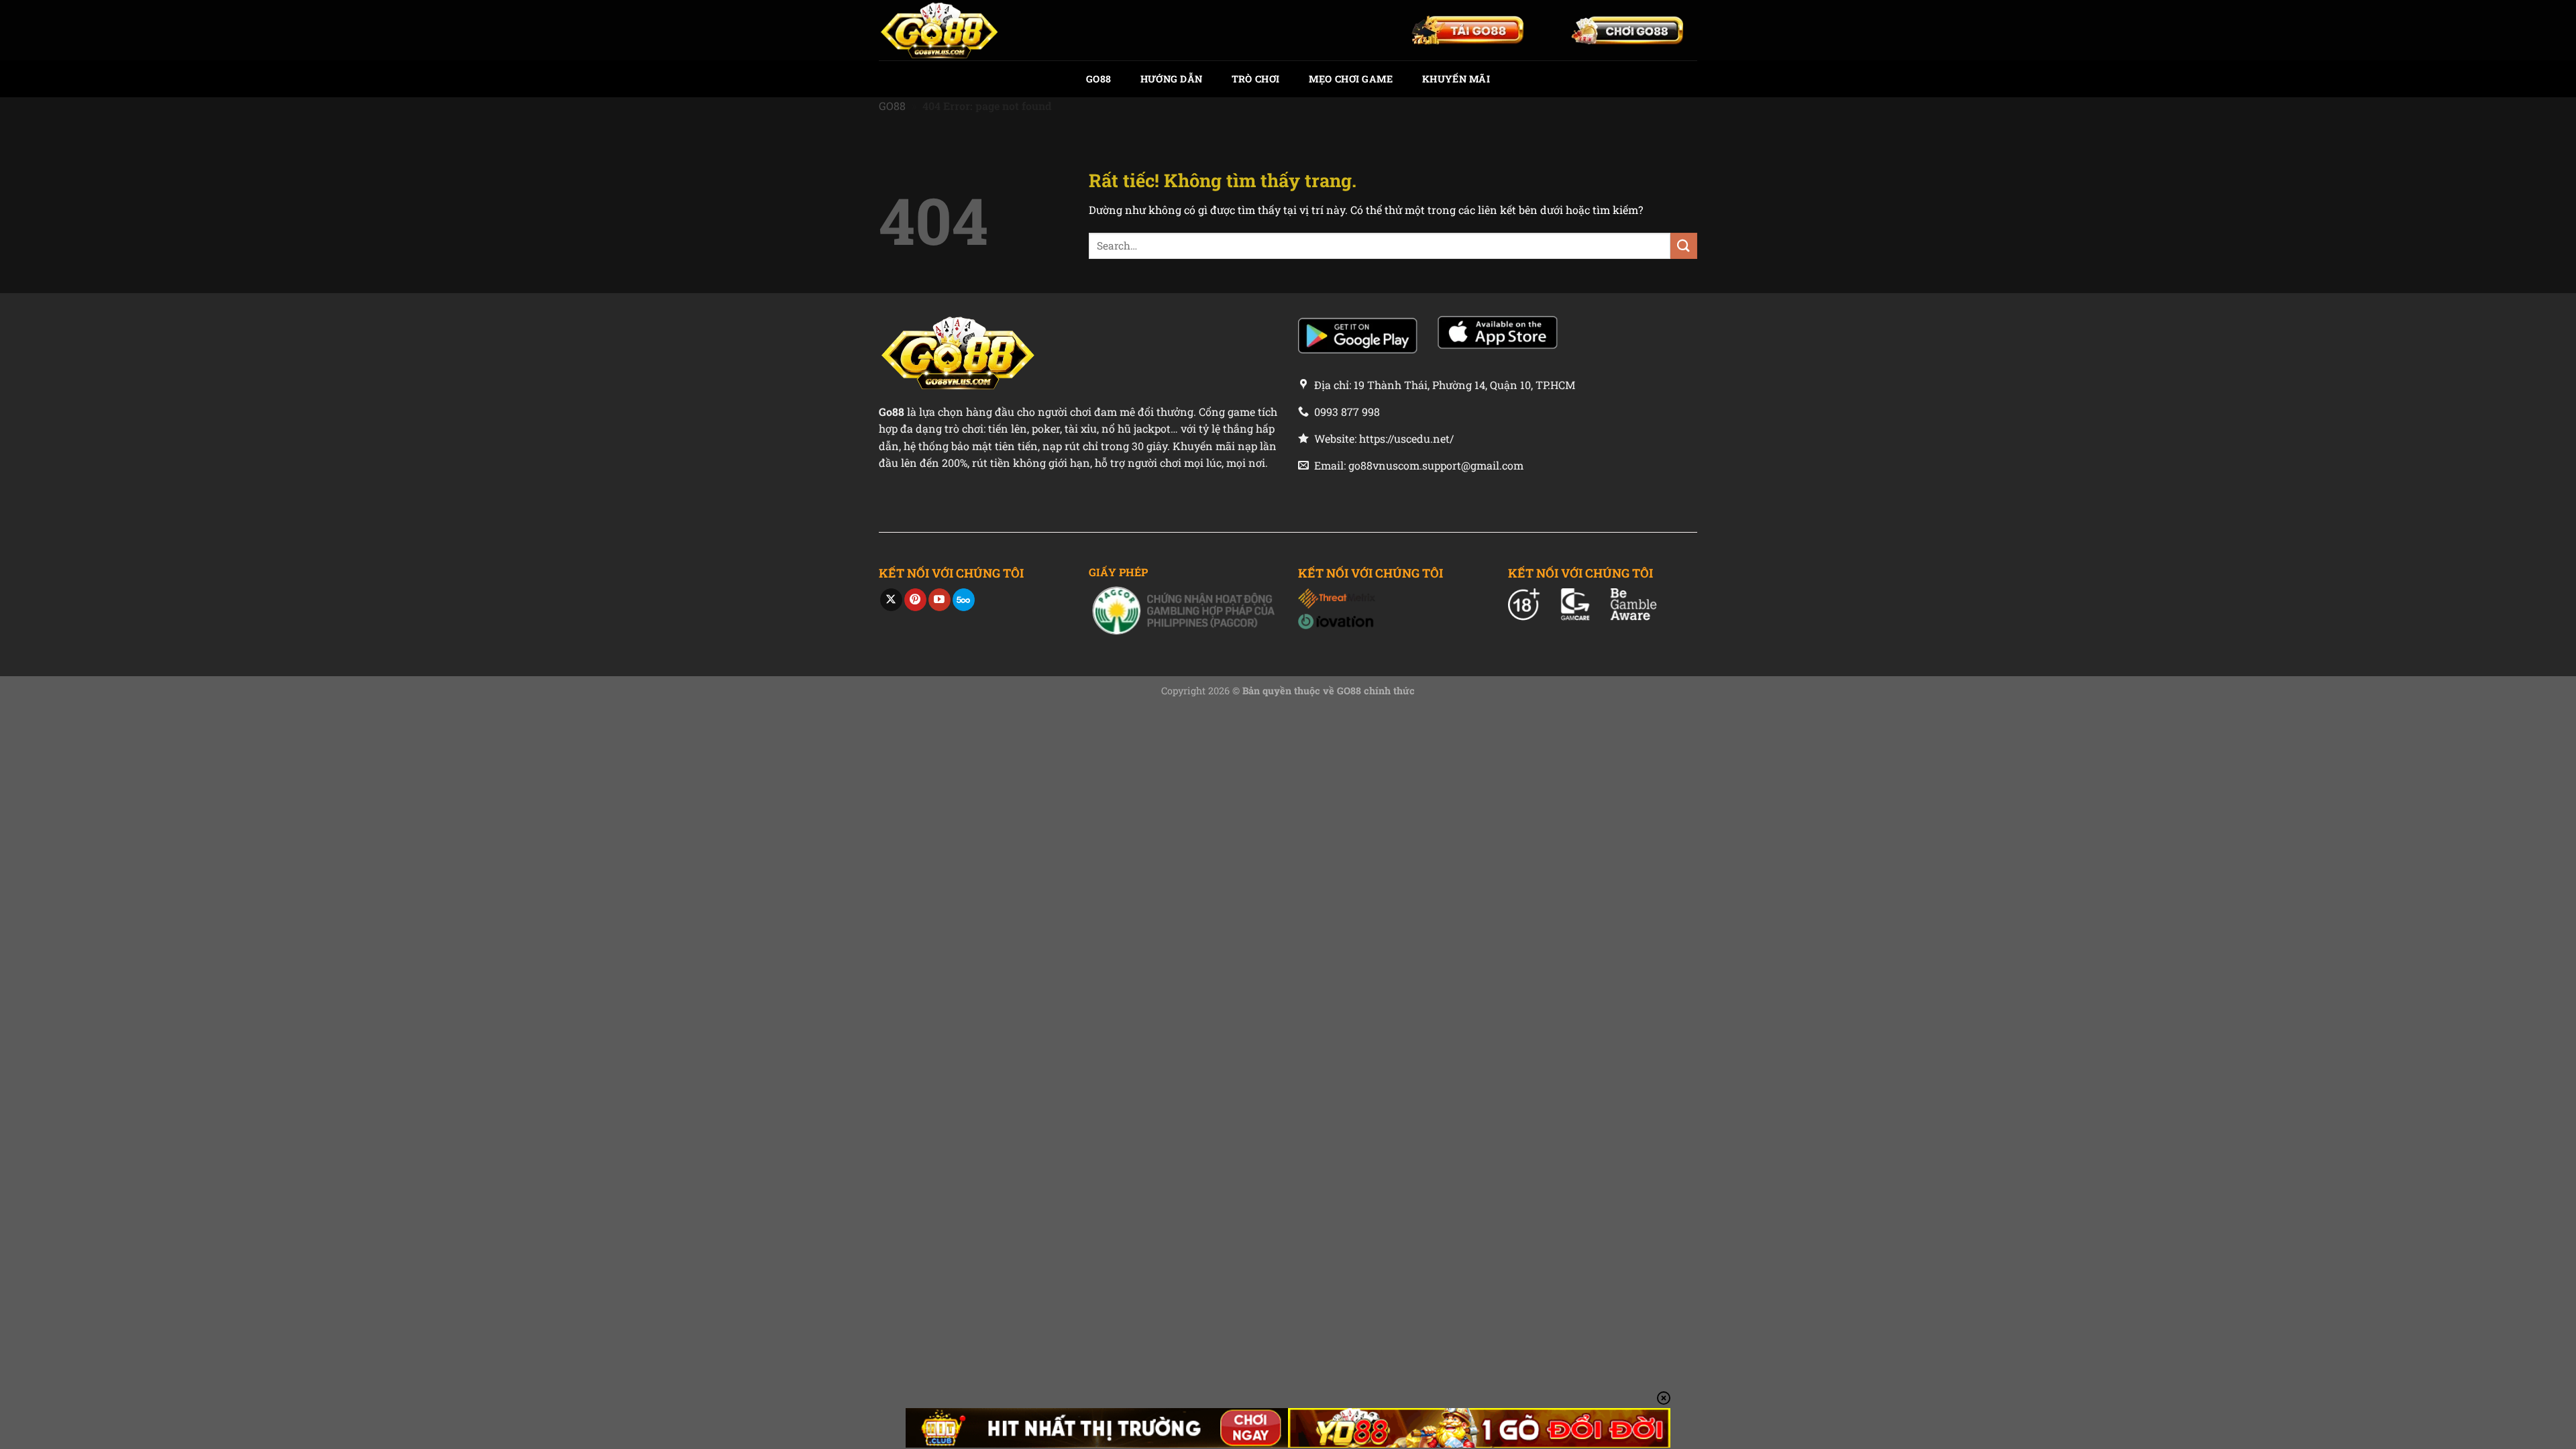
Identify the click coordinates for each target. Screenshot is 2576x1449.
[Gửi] (1684, 246)
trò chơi (1255, 79)
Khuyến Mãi (1456, 79)
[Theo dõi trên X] (891, 600)
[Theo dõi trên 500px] (964, 600)
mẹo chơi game (1351, 79)
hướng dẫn (1172, 79)
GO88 (1098, 79)
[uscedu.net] (946, 30)
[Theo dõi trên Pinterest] (915, 600)
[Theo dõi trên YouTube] (940, 600)
